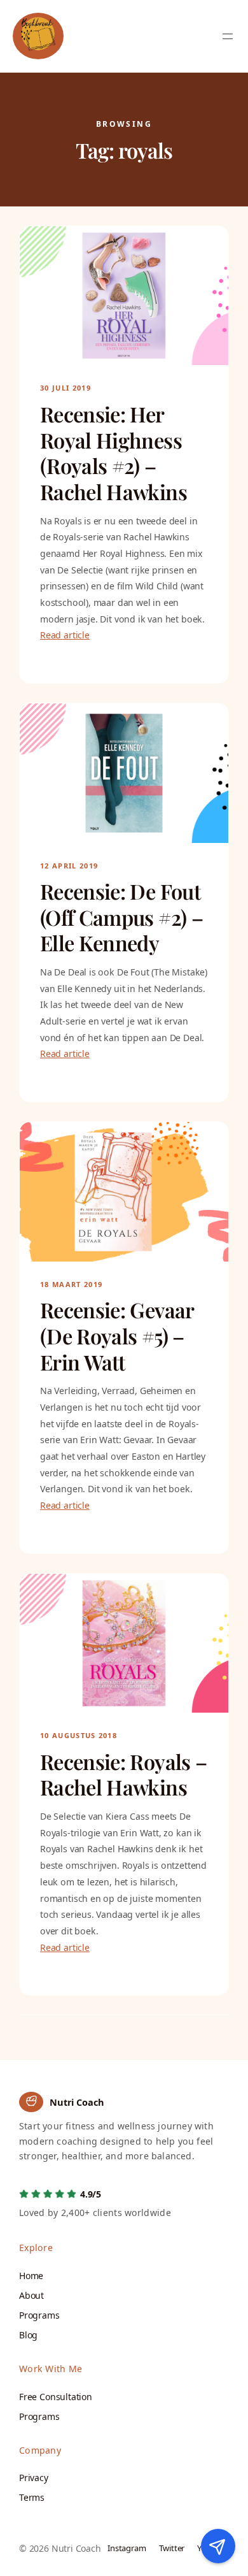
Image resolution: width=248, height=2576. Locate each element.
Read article (65, 635)
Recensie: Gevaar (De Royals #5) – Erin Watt (117, 1336)
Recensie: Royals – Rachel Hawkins (123, 1775)
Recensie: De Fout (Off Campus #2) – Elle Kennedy (121, 917)
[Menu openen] (228, 36)
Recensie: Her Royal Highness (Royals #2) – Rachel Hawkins (114, 453)
